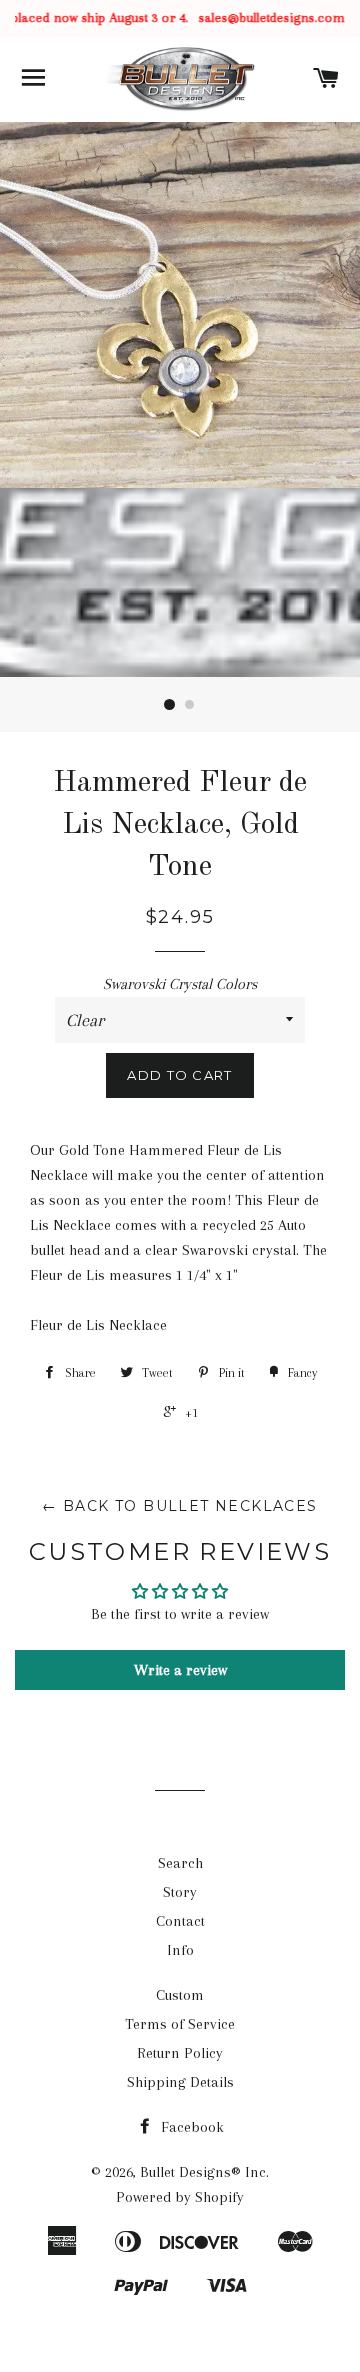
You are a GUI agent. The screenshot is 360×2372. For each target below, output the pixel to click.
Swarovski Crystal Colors (180, 984)
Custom (180, 1995)
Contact (180, 1921)
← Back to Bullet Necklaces (179, 1506)
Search (180, 1863)
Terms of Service (180, 2024)
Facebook (190, 2127)
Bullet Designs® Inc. (204, 2172)
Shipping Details (180, 2082)
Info (180, 1950)
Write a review (180, 1670)
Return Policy (180, 2053)
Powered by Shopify (180, 2197)
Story (180, 1892)
